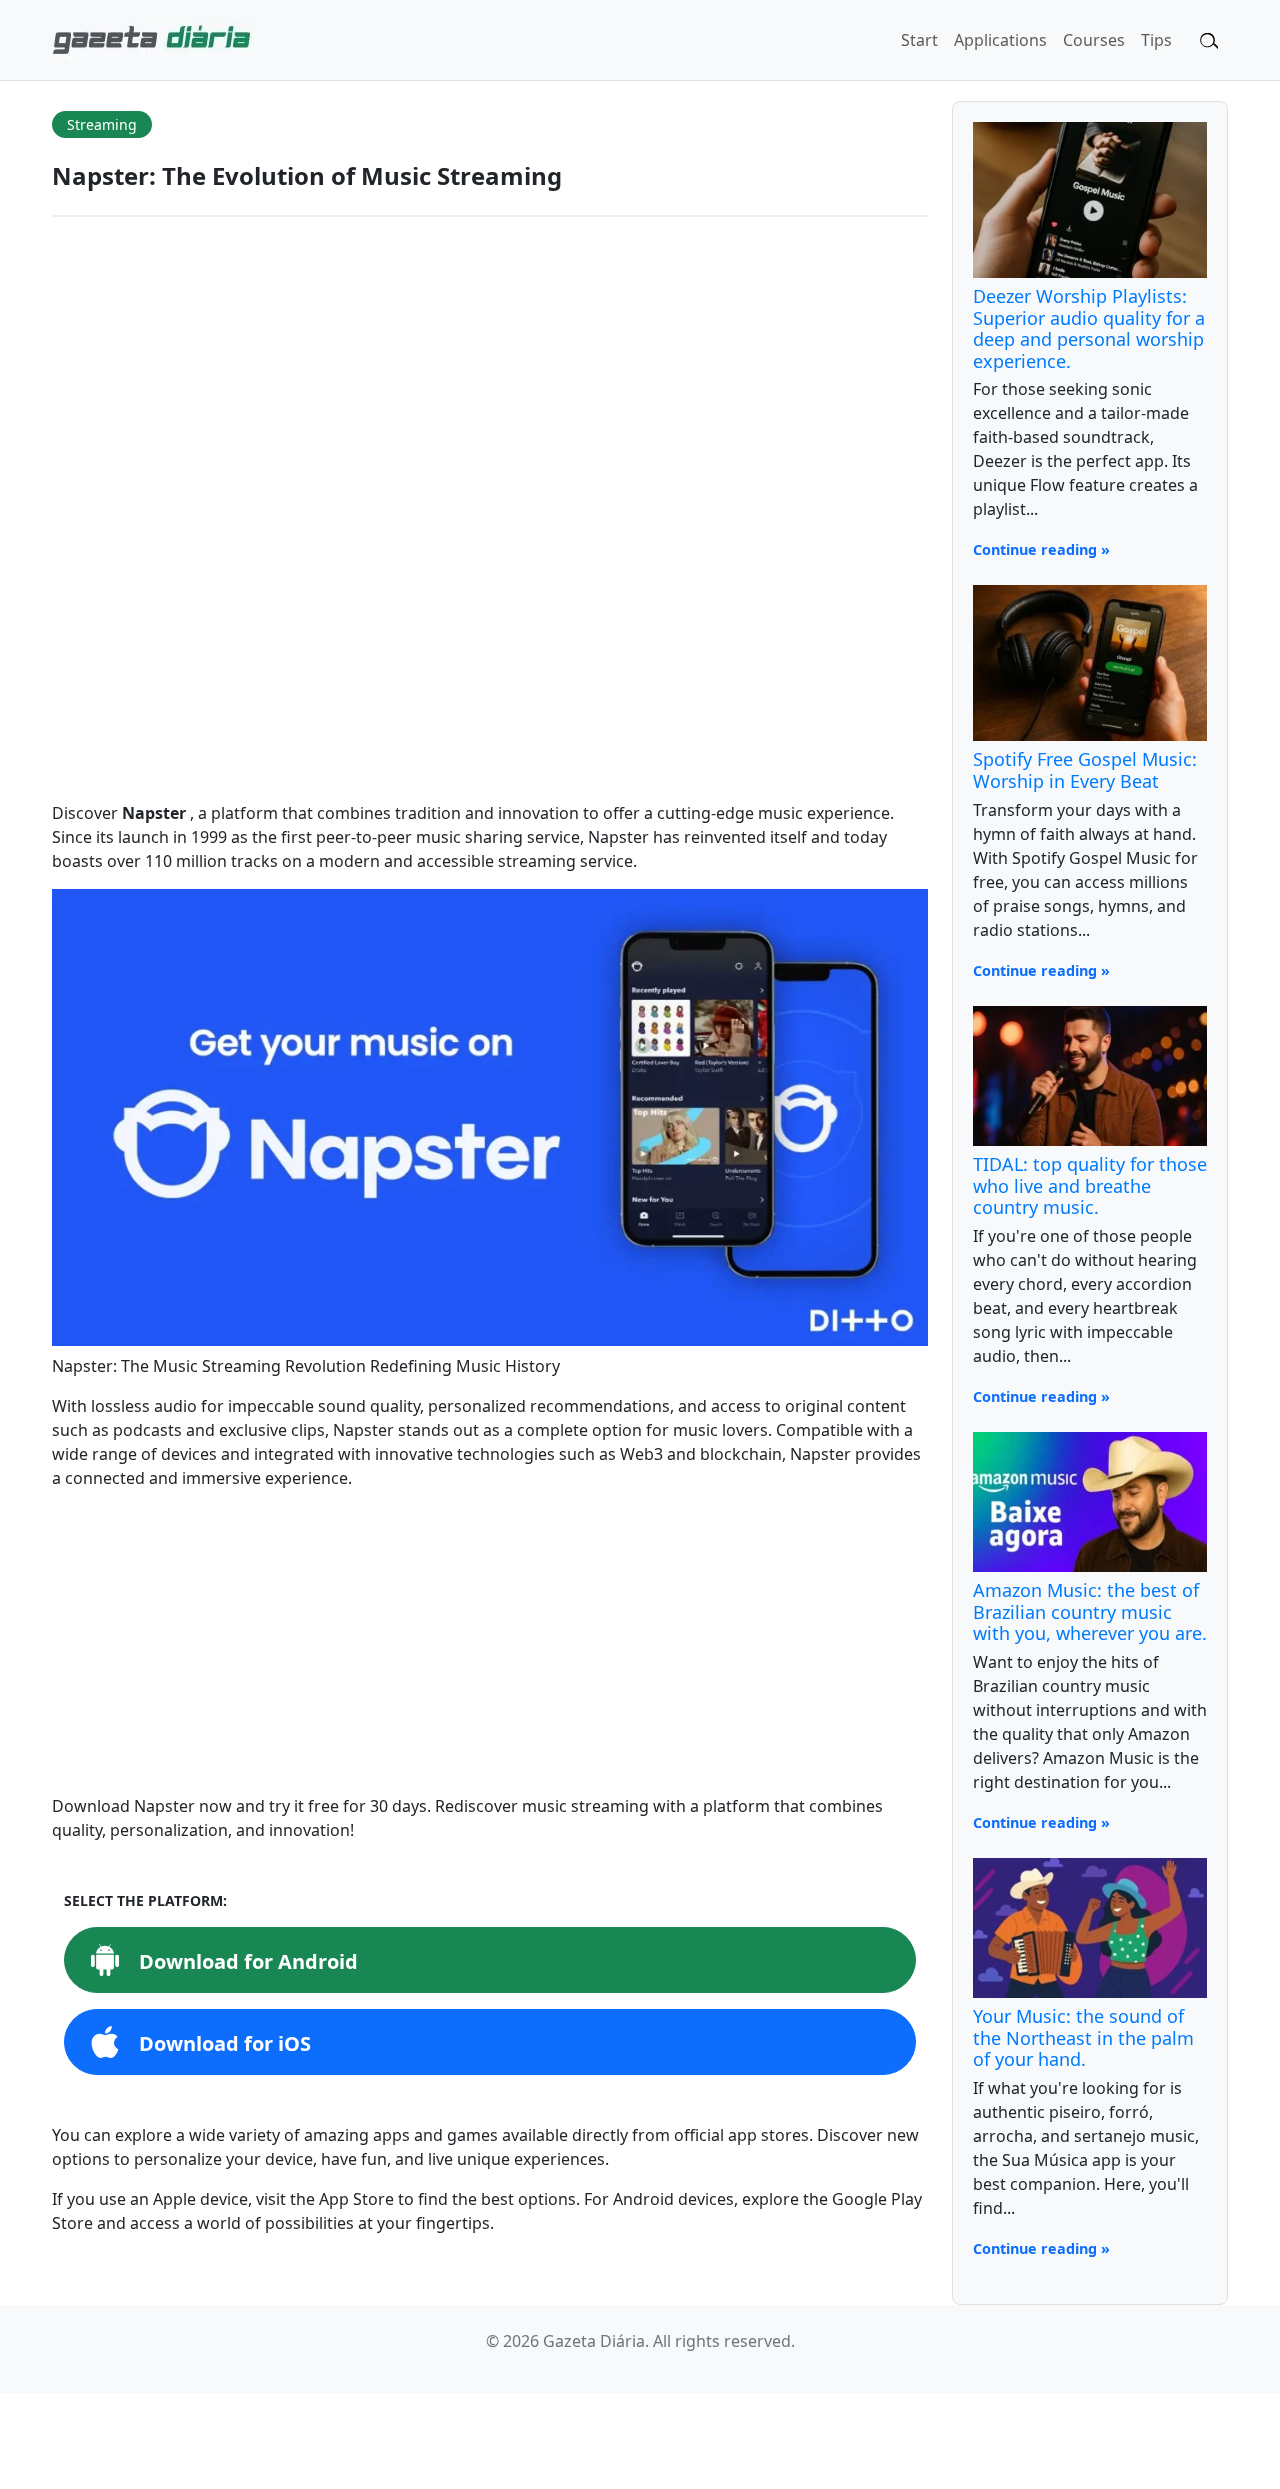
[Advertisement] (490, 1646)
